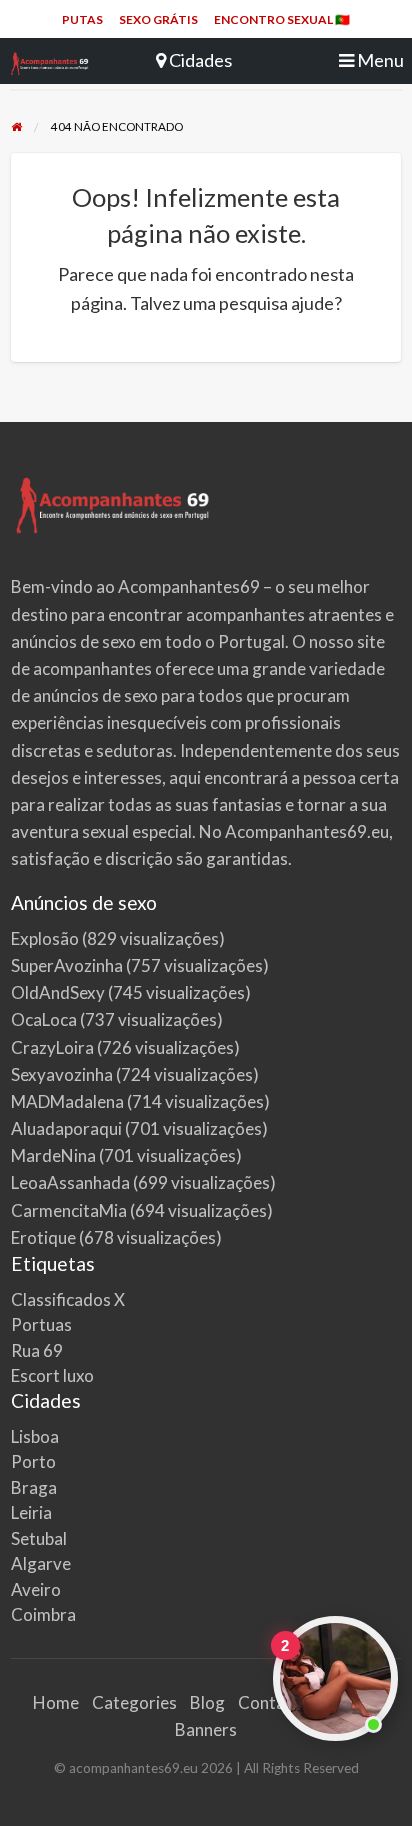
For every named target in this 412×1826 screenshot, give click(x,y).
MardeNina (53, 1155)
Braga (34, 1487)
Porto (33, 1461)
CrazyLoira (52, 1047)
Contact (269, 1702)
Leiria (31, 1512)
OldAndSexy (58, 992)
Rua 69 (37, 1350)
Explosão (45, 938)
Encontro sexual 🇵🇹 (282, 19)
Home (56, 1702)
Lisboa (35, 1436)
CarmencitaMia (69, 1210)
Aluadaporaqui (66, 1128)
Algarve (41, 1563)
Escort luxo (52, 1375)
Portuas (41, 1324)
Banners (206, 1729)
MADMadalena (67, 1101)
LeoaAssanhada (70, 1182)
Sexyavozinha (62, 1074)
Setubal (39, 1538)
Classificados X (68, 1299)
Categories (134, 1702)
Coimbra (43, 1614)
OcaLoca (44, 1019)
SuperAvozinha (67, 965)
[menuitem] (82, 20)
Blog (207, 1702)
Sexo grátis (158, 19)
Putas (82, 19)
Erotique (43, 1237)
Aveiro (36, 1589)
